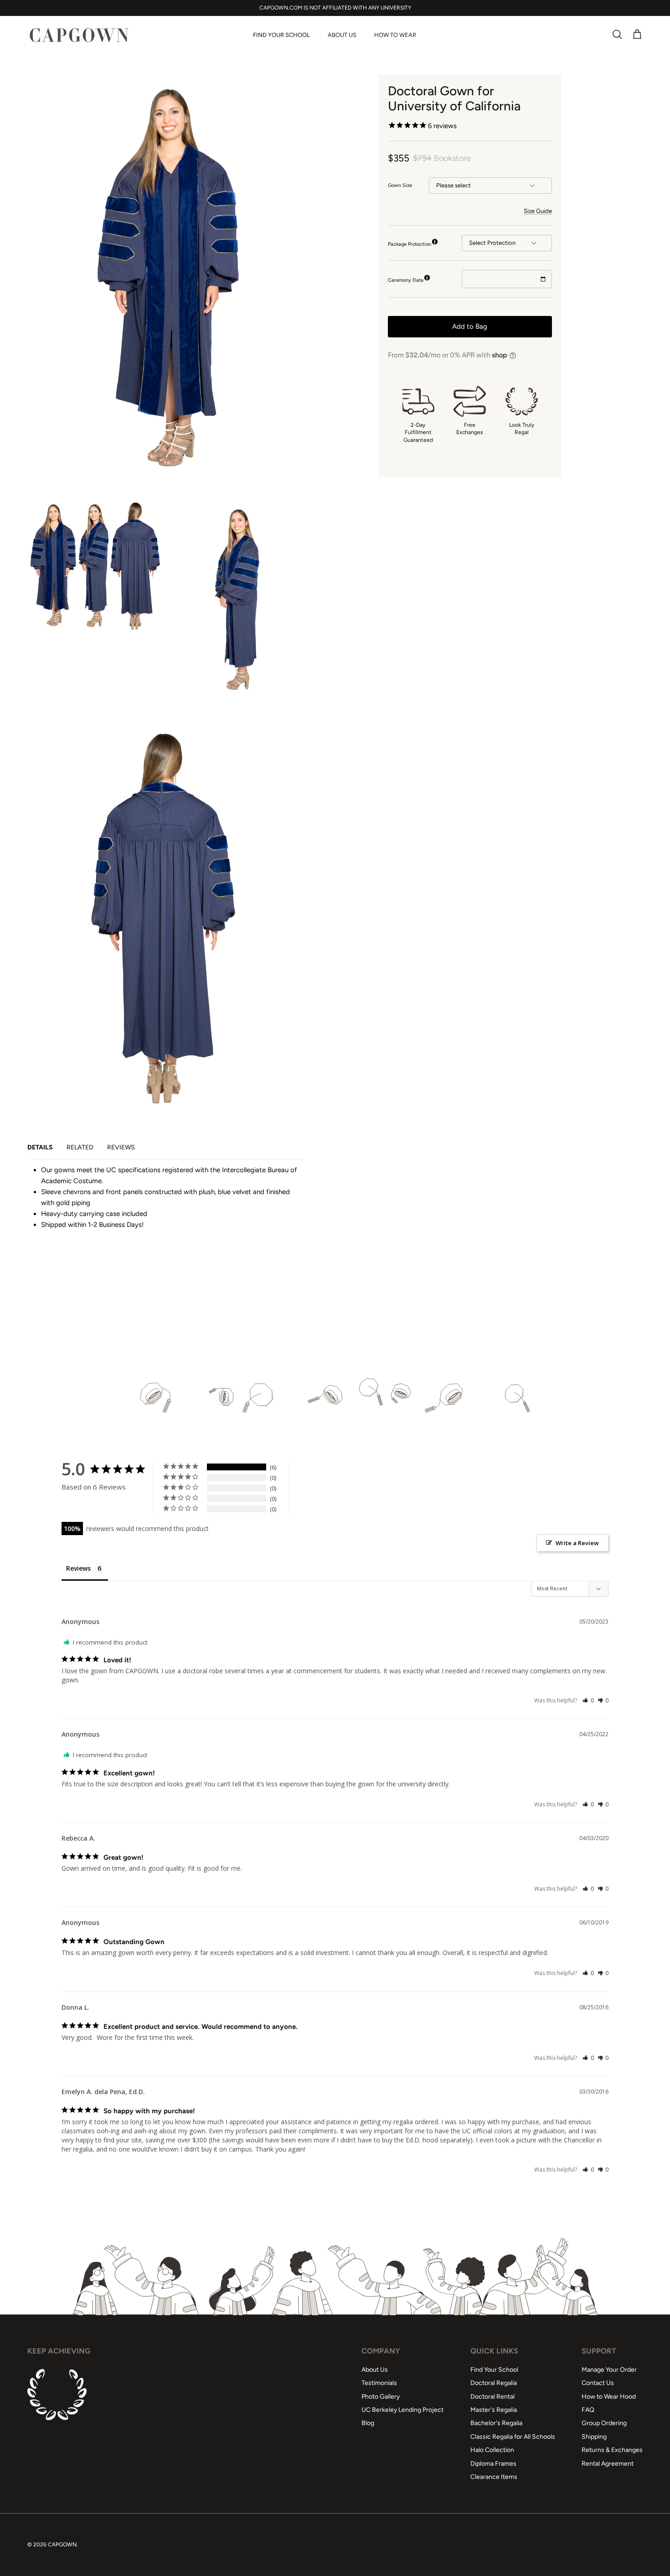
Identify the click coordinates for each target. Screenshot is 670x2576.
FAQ (588, 2410)
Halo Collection (492, 2450)
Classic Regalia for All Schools (513, 2437)
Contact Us (598, 2383)
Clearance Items (494, 2477)
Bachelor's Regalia (496, 2423)
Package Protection (410, 244)
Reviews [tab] (78, 1568)
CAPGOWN (62, 2545)
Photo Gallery (381, 2397)
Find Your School (281, 35)
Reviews (121, 1147)
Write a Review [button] (577, 1543)
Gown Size (400, 185)
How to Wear (395, 35)
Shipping (594, 2437)
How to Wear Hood (609, 2397)
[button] (588, 1700)
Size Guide (538, 211)
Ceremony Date (406, 280)
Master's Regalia (494, 2410)
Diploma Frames (493, 2464)
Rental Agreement (608, 2464)
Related (80, 1147)
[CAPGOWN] (79, 35)
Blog (368, 2423)
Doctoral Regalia (494, 2383)
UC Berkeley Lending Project (402, 2410)
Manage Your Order (609, 2370)
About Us (342, 35)
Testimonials (379, 2383)
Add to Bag (470, 326)
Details (40, 1147)
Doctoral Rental (492, 2397)
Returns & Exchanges (612, 2450)
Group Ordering (604, 2423)
